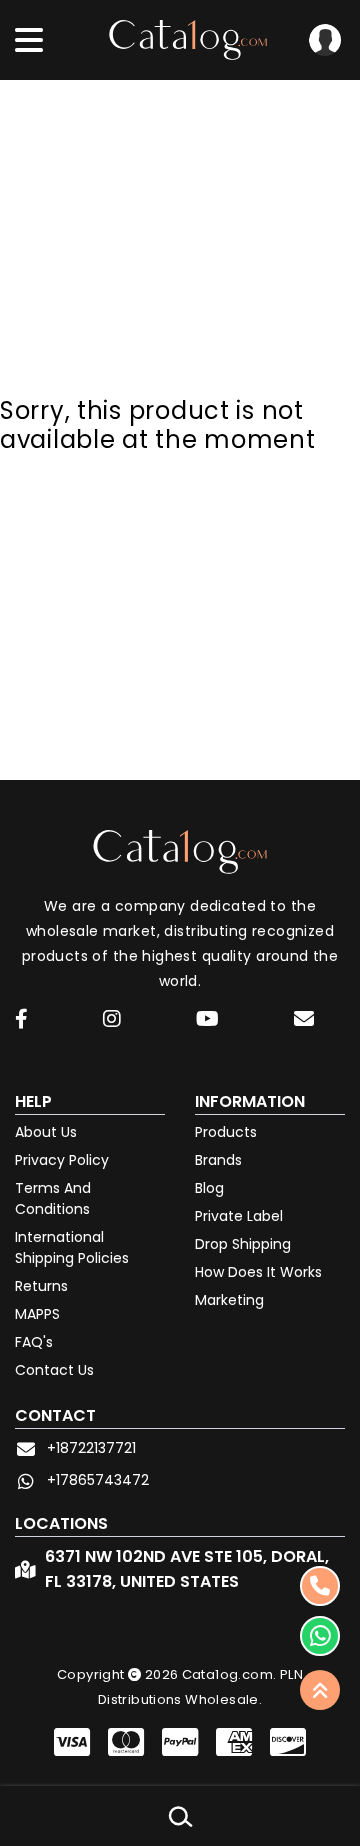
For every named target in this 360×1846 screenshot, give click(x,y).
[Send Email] (307, 1022)
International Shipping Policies (72, 1247)
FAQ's (34, 1342)
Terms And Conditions (53, 1198)
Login (325, 40)
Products (226, 1132)
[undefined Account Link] (21, 1020)
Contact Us (54, 1370)
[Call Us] (320, 1586)
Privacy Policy (62, 1160)
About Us (46, 1132)
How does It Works (258, 1272)
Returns (41, 1286)
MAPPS (37, 1314)
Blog (209, 1188)
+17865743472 (98, 1480)
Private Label (239, 1216)
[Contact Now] (320, 1636)
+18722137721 (91, 1448)
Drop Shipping (243, 1244)
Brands (218, 1160)
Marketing (229, 1300)
